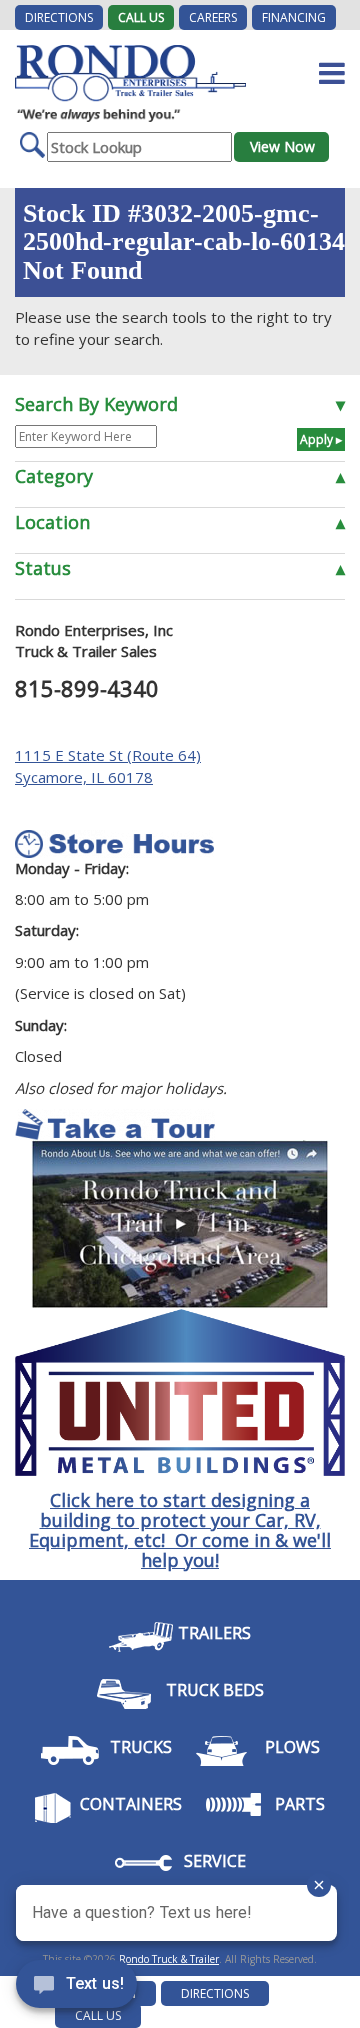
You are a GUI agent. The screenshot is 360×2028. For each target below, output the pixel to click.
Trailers (214, 1633)
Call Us (141, 17)
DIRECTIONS (59, 17)
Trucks (141, 1747)
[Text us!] (76, 1988)
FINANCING (294, 17)
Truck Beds (215, 1690)
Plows (292, 1747)
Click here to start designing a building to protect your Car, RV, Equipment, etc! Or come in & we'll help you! (180, 1529)
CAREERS (213, 17)
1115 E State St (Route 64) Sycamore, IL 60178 (108, 765)
